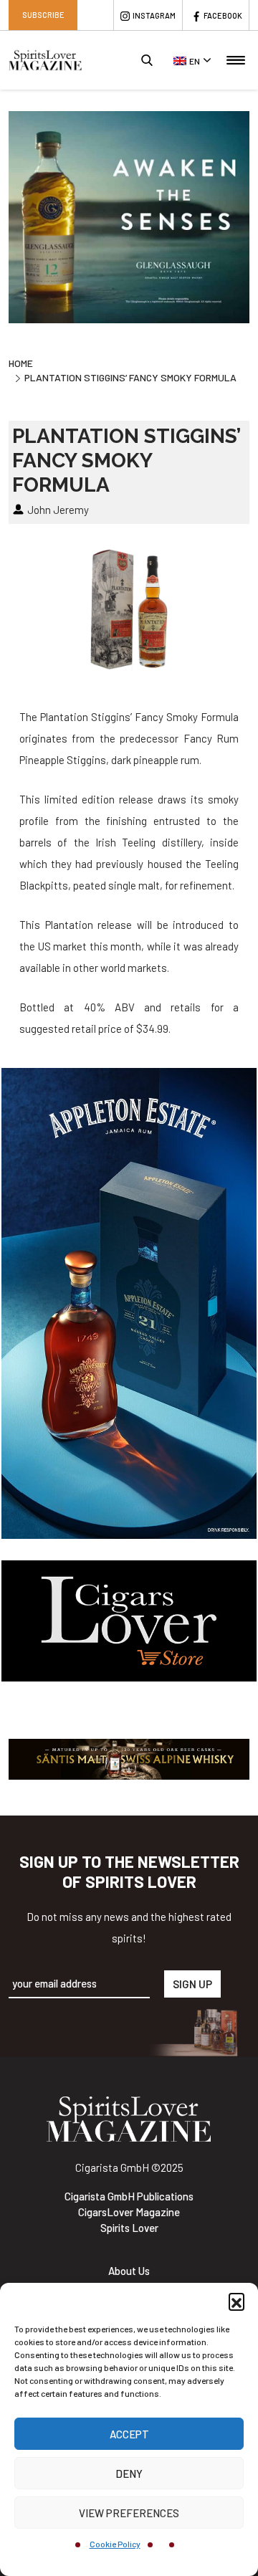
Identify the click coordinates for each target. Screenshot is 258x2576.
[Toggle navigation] (236, 60)
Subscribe (43, 15)
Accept (129, 2434)
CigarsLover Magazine (129, 2212)
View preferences (129, 2513)
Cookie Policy (115, 2544)
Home (21, 363)
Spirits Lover (129, 2228)
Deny (129, 2474)
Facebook (223, 15)
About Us (129, 2271)
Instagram (154, 15)
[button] (236, 2301)
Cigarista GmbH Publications (129, 2196)
